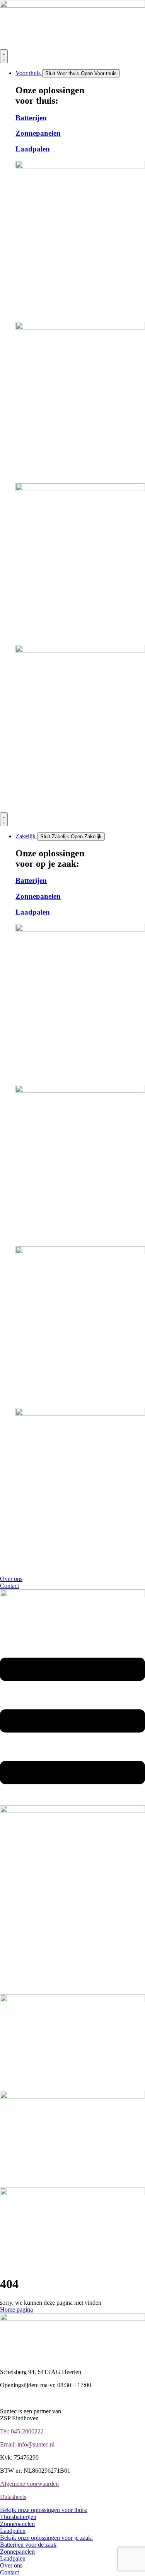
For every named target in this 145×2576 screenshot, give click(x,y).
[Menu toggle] (4, 56)
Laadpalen (33, 149)
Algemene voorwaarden (29, 2484)
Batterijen (31, 118)
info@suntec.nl (36, 2444)
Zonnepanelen (38, 133)
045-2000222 (27, 2431)
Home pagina (16, 2309)
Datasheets (13, 2497)
